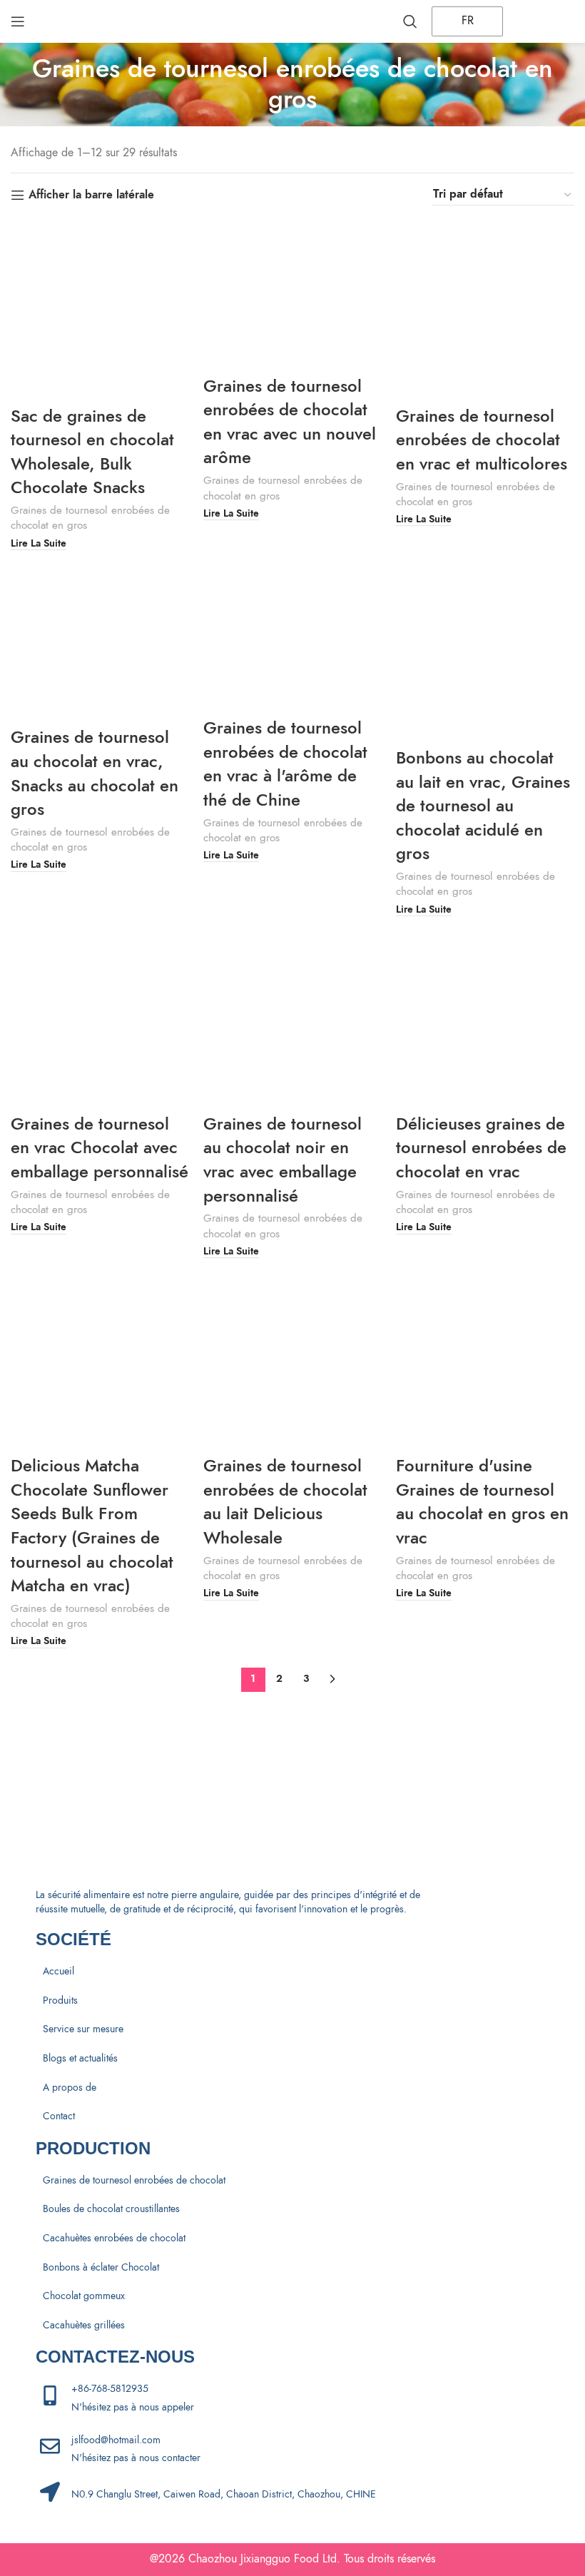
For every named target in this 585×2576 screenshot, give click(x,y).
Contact (59, 2116)
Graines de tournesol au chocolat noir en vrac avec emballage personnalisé (283, 1160)
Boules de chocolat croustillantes (111, 2209)
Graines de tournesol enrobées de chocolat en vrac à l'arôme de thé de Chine (285, 764)
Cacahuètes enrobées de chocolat (114, 2238)
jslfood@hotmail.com (116, 2440)
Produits (60, 2001)
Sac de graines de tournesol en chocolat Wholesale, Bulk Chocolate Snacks (92, 452)
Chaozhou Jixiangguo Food (254, 2559)
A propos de (70, 2088)
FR (466, 21)
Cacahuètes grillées (84, 2325)
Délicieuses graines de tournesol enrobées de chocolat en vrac (481, 1147)
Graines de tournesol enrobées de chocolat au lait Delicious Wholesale (285, 1501)
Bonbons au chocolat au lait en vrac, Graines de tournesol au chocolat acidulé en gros (483, 805)
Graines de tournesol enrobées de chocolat (134, 2180)
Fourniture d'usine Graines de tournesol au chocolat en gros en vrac (482, 1501)
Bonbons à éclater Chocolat (101, 2267)
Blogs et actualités (80, 2058)
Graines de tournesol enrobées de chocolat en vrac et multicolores (482, 440)
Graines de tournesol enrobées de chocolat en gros (90, 517)
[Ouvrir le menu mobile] (18, 21)
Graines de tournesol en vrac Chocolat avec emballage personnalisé (100, 1147)
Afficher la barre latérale (91, 195)
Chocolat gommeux (84, 2296)
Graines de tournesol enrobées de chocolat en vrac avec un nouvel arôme (290, 422)
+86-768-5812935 (110, 2389)
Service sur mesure (83, 2029)
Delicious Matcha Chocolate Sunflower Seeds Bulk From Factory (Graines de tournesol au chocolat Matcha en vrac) (92, 1525)
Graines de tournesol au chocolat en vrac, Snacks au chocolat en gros (95, 773)
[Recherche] (410, 21)
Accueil (58, 1971)
